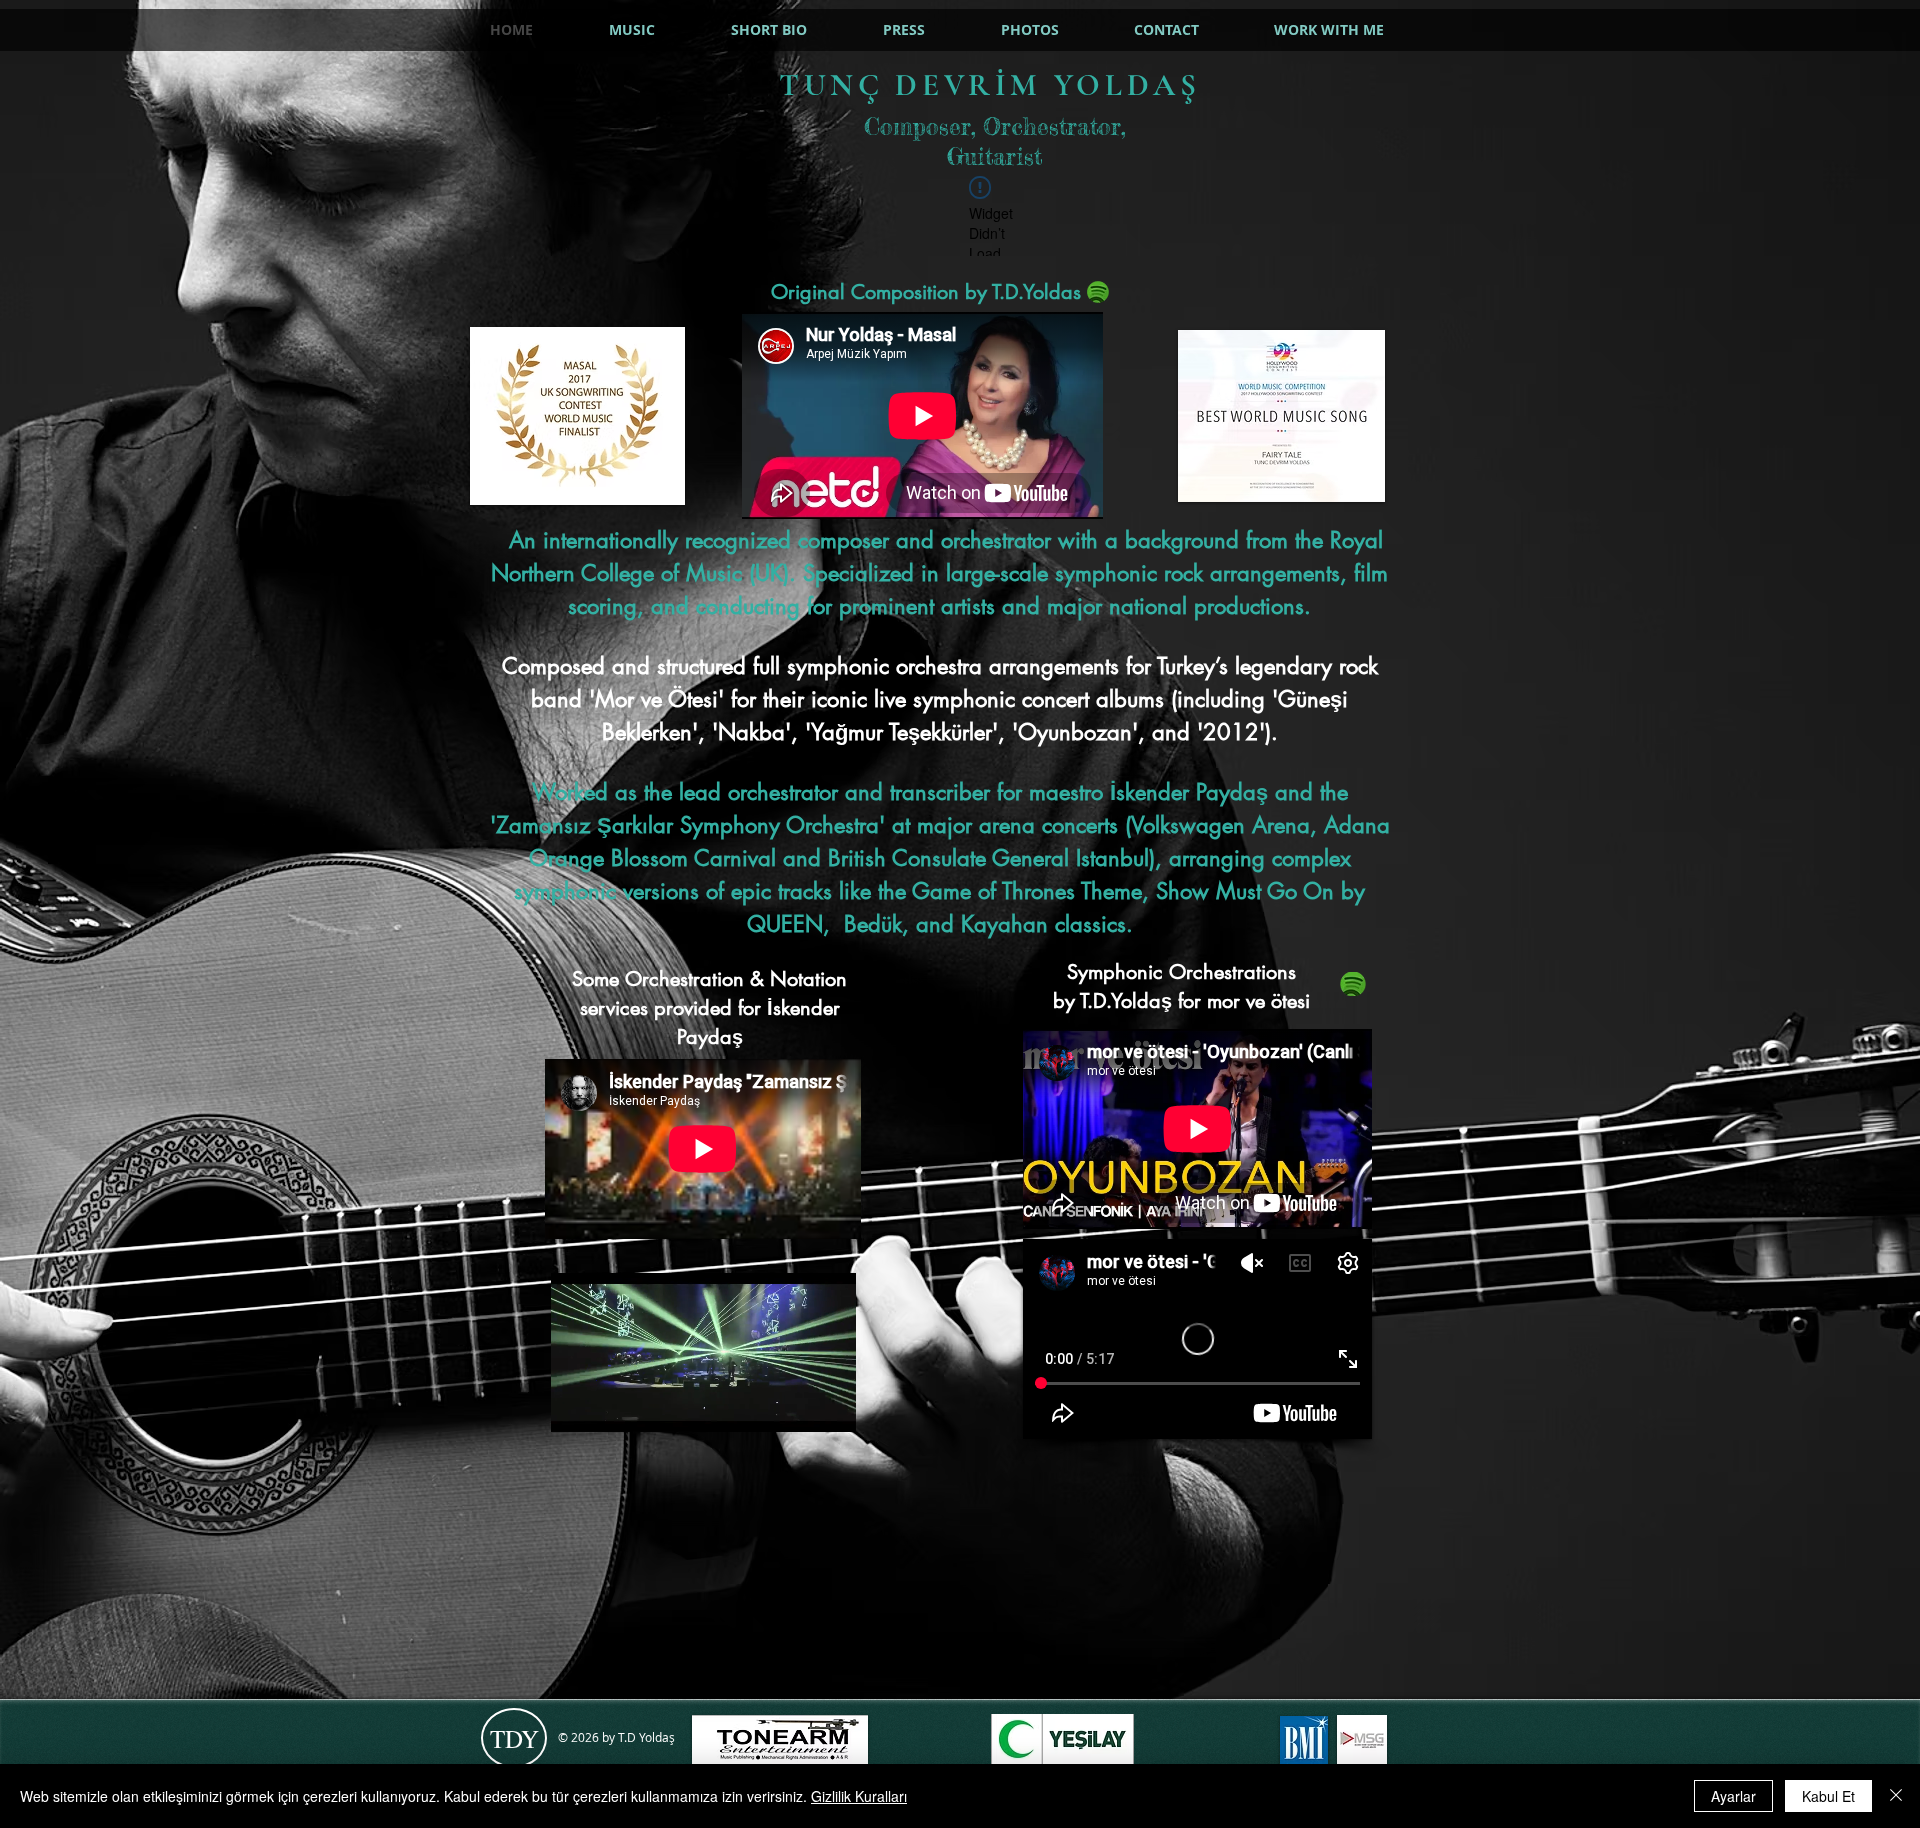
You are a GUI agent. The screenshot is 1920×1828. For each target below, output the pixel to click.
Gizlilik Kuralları (859, 1796)
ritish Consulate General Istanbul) (998, 858)
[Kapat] (1896, 1796)
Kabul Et (1828, 1796)
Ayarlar (1733, 1796)
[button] (830, 1410)
